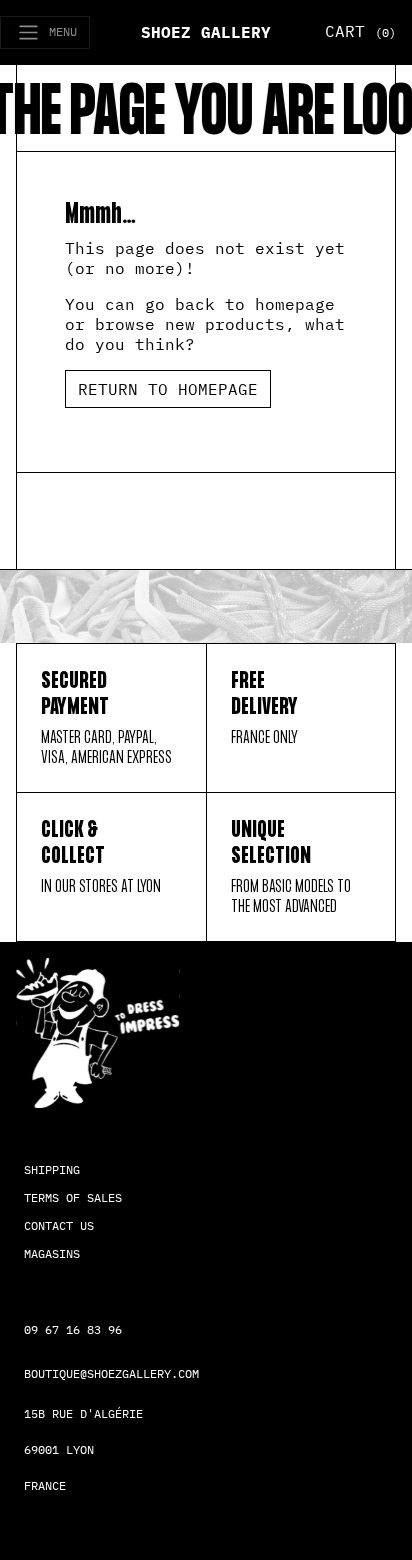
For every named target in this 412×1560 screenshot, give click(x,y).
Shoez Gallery (206, 32)
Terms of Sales (73, 1197)
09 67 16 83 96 (73, 1329)
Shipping (52, 1169)
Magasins (52, 1253)
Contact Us (59, 1225)
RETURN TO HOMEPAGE (168, 389)
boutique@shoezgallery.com (111, 1373)
